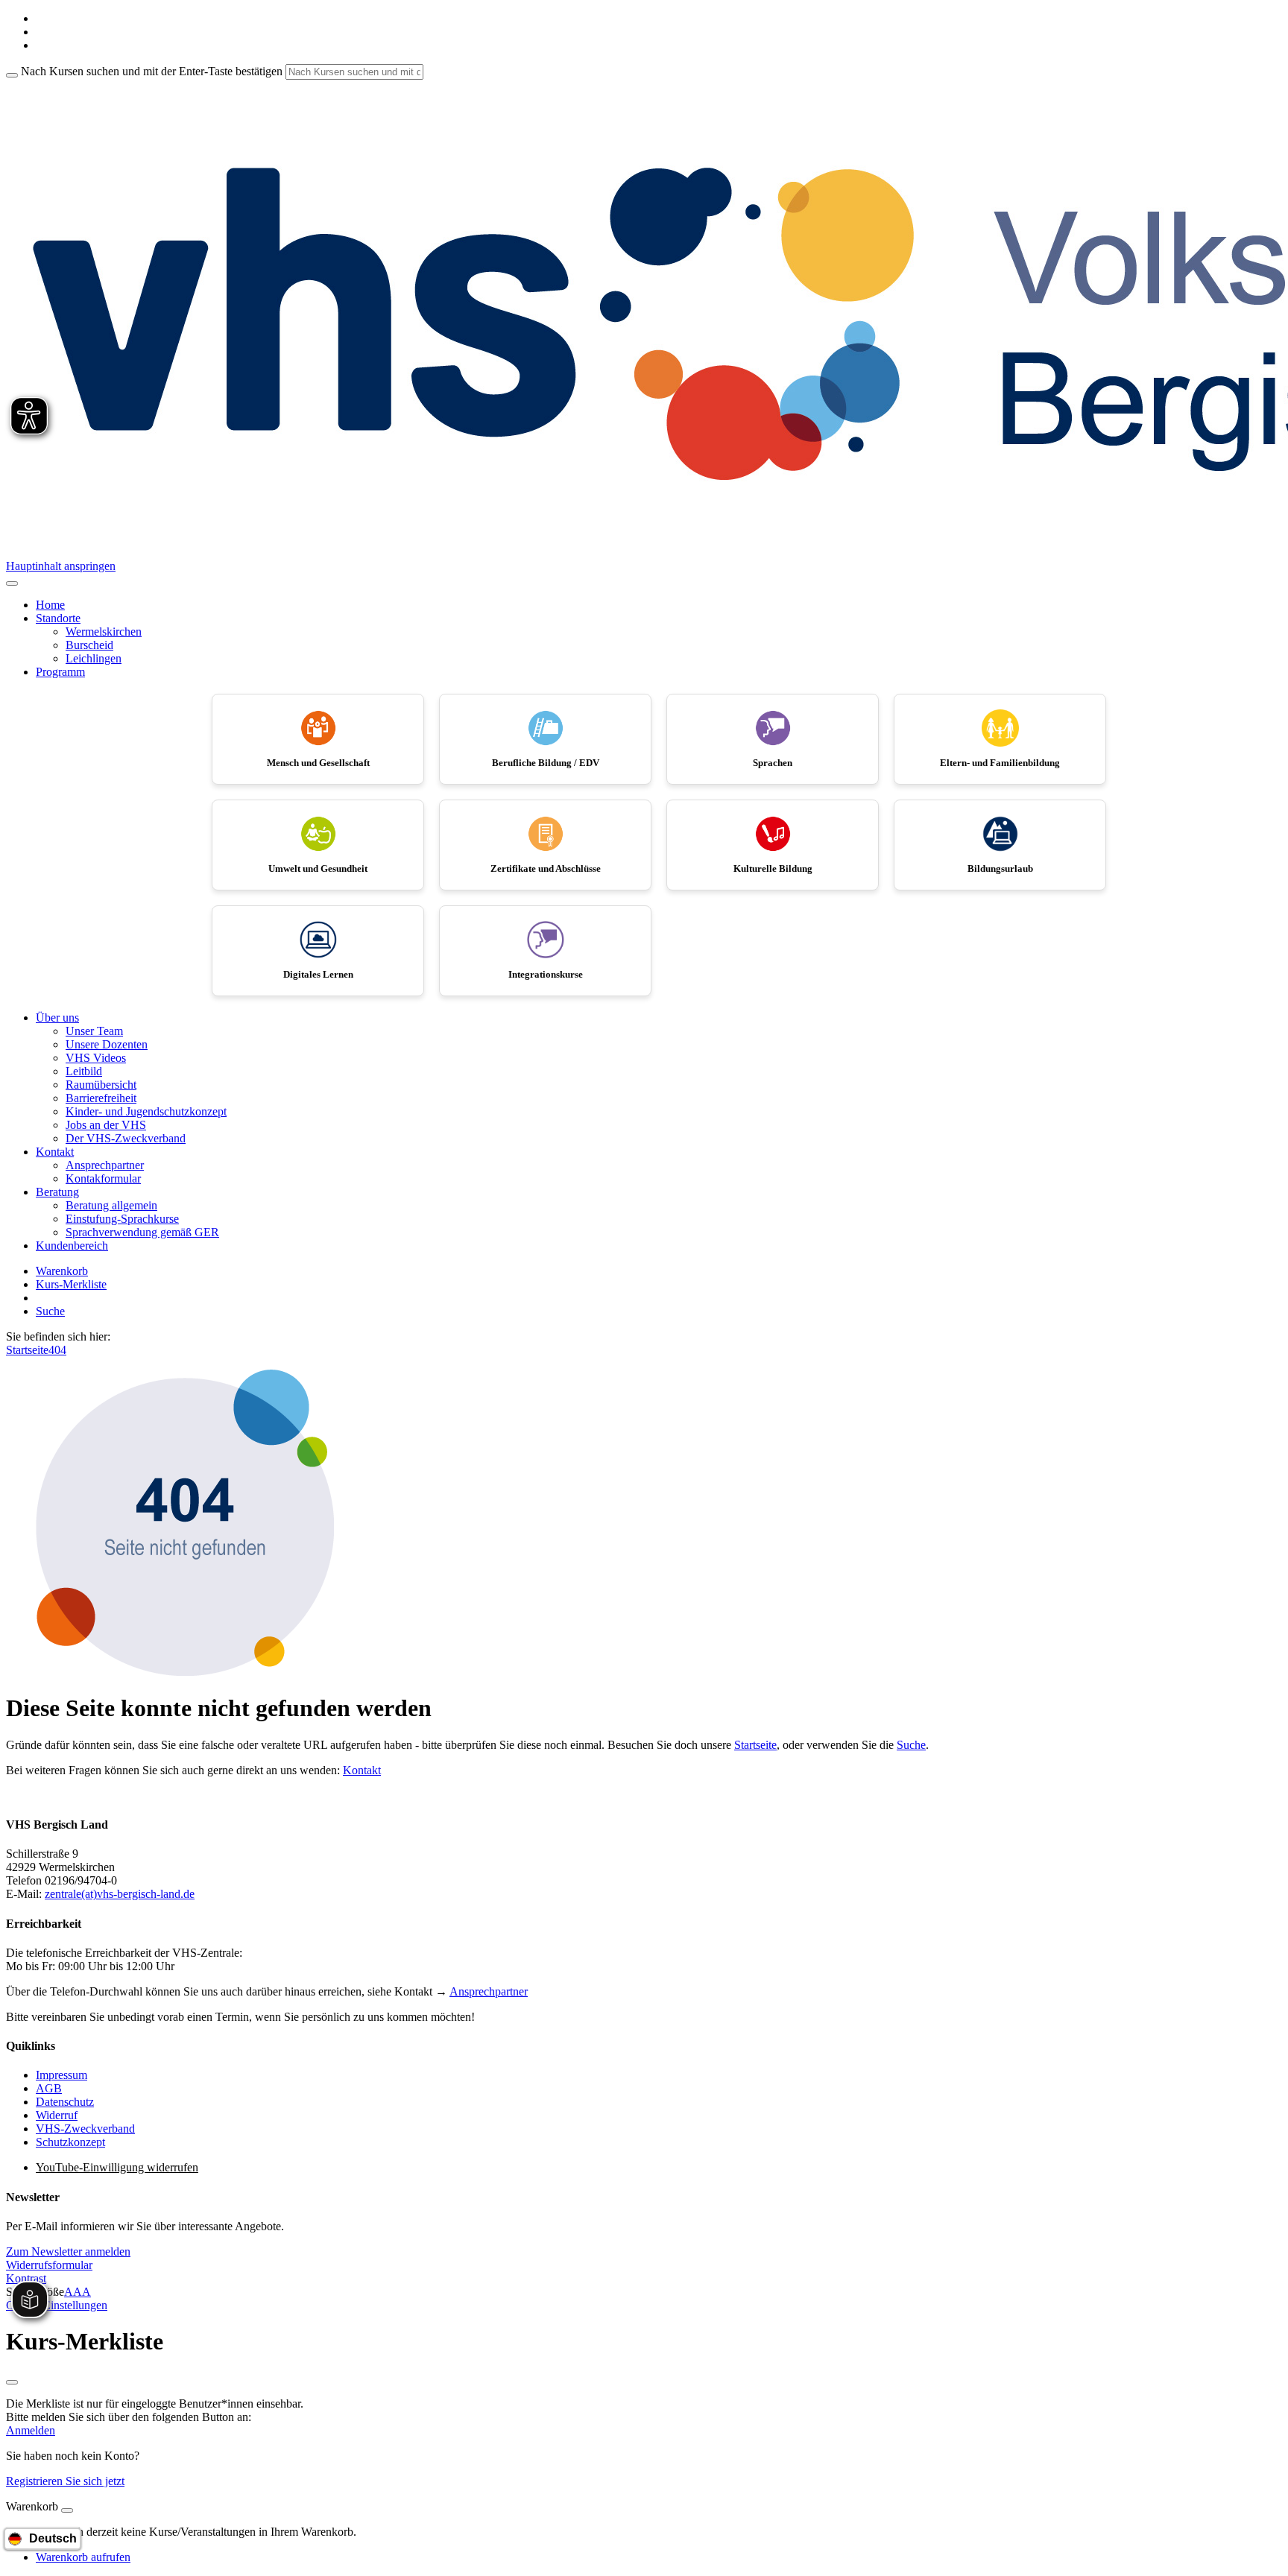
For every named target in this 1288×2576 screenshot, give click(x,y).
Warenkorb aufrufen (83, 2557)
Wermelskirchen (104, 632)
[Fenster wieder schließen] (12, 2382)
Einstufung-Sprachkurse (122, 1219)
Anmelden (31, 2430)
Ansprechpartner (105, 1165)
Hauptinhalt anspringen (61, 566)
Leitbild (84, 1071)
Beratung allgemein (111, 1205)
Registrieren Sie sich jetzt (65, 2481)
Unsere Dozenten (107, 1044)
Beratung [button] (57, 1192)
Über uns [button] (57, 1018)
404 (57, 1350)
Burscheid (89, 645)
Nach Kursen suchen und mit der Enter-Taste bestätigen (152, 71)
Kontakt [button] (55, 1152)
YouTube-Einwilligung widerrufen (117, 2167)
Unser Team (94, 1031)
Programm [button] (60, 672)
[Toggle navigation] (12, 583)
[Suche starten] (12, 75)
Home (50, 605)
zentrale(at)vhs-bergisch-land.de (120, 1894)
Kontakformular (103, 1178)
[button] (68, 2251)
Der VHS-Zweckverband (126, 1138)
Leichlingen (94, 658)
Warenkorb (62, 1271)
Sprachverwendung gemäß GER (142, 1232)
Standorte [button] (58, 618)
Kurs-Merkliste (71, 1284)
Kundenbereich (72, 1246)
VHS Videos (96, 1058)
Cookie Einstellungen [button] (57, 2305)
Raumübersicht (101, 1085)
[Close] (67, 2510)
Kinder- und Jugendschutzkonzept (146, 1111)
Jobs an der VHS (106, 1125)
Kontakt (362, 1770)
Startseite (27, 1350)
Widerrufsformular (49, 2265)
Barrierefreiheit (101, 1098)
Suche (50, 1311)
